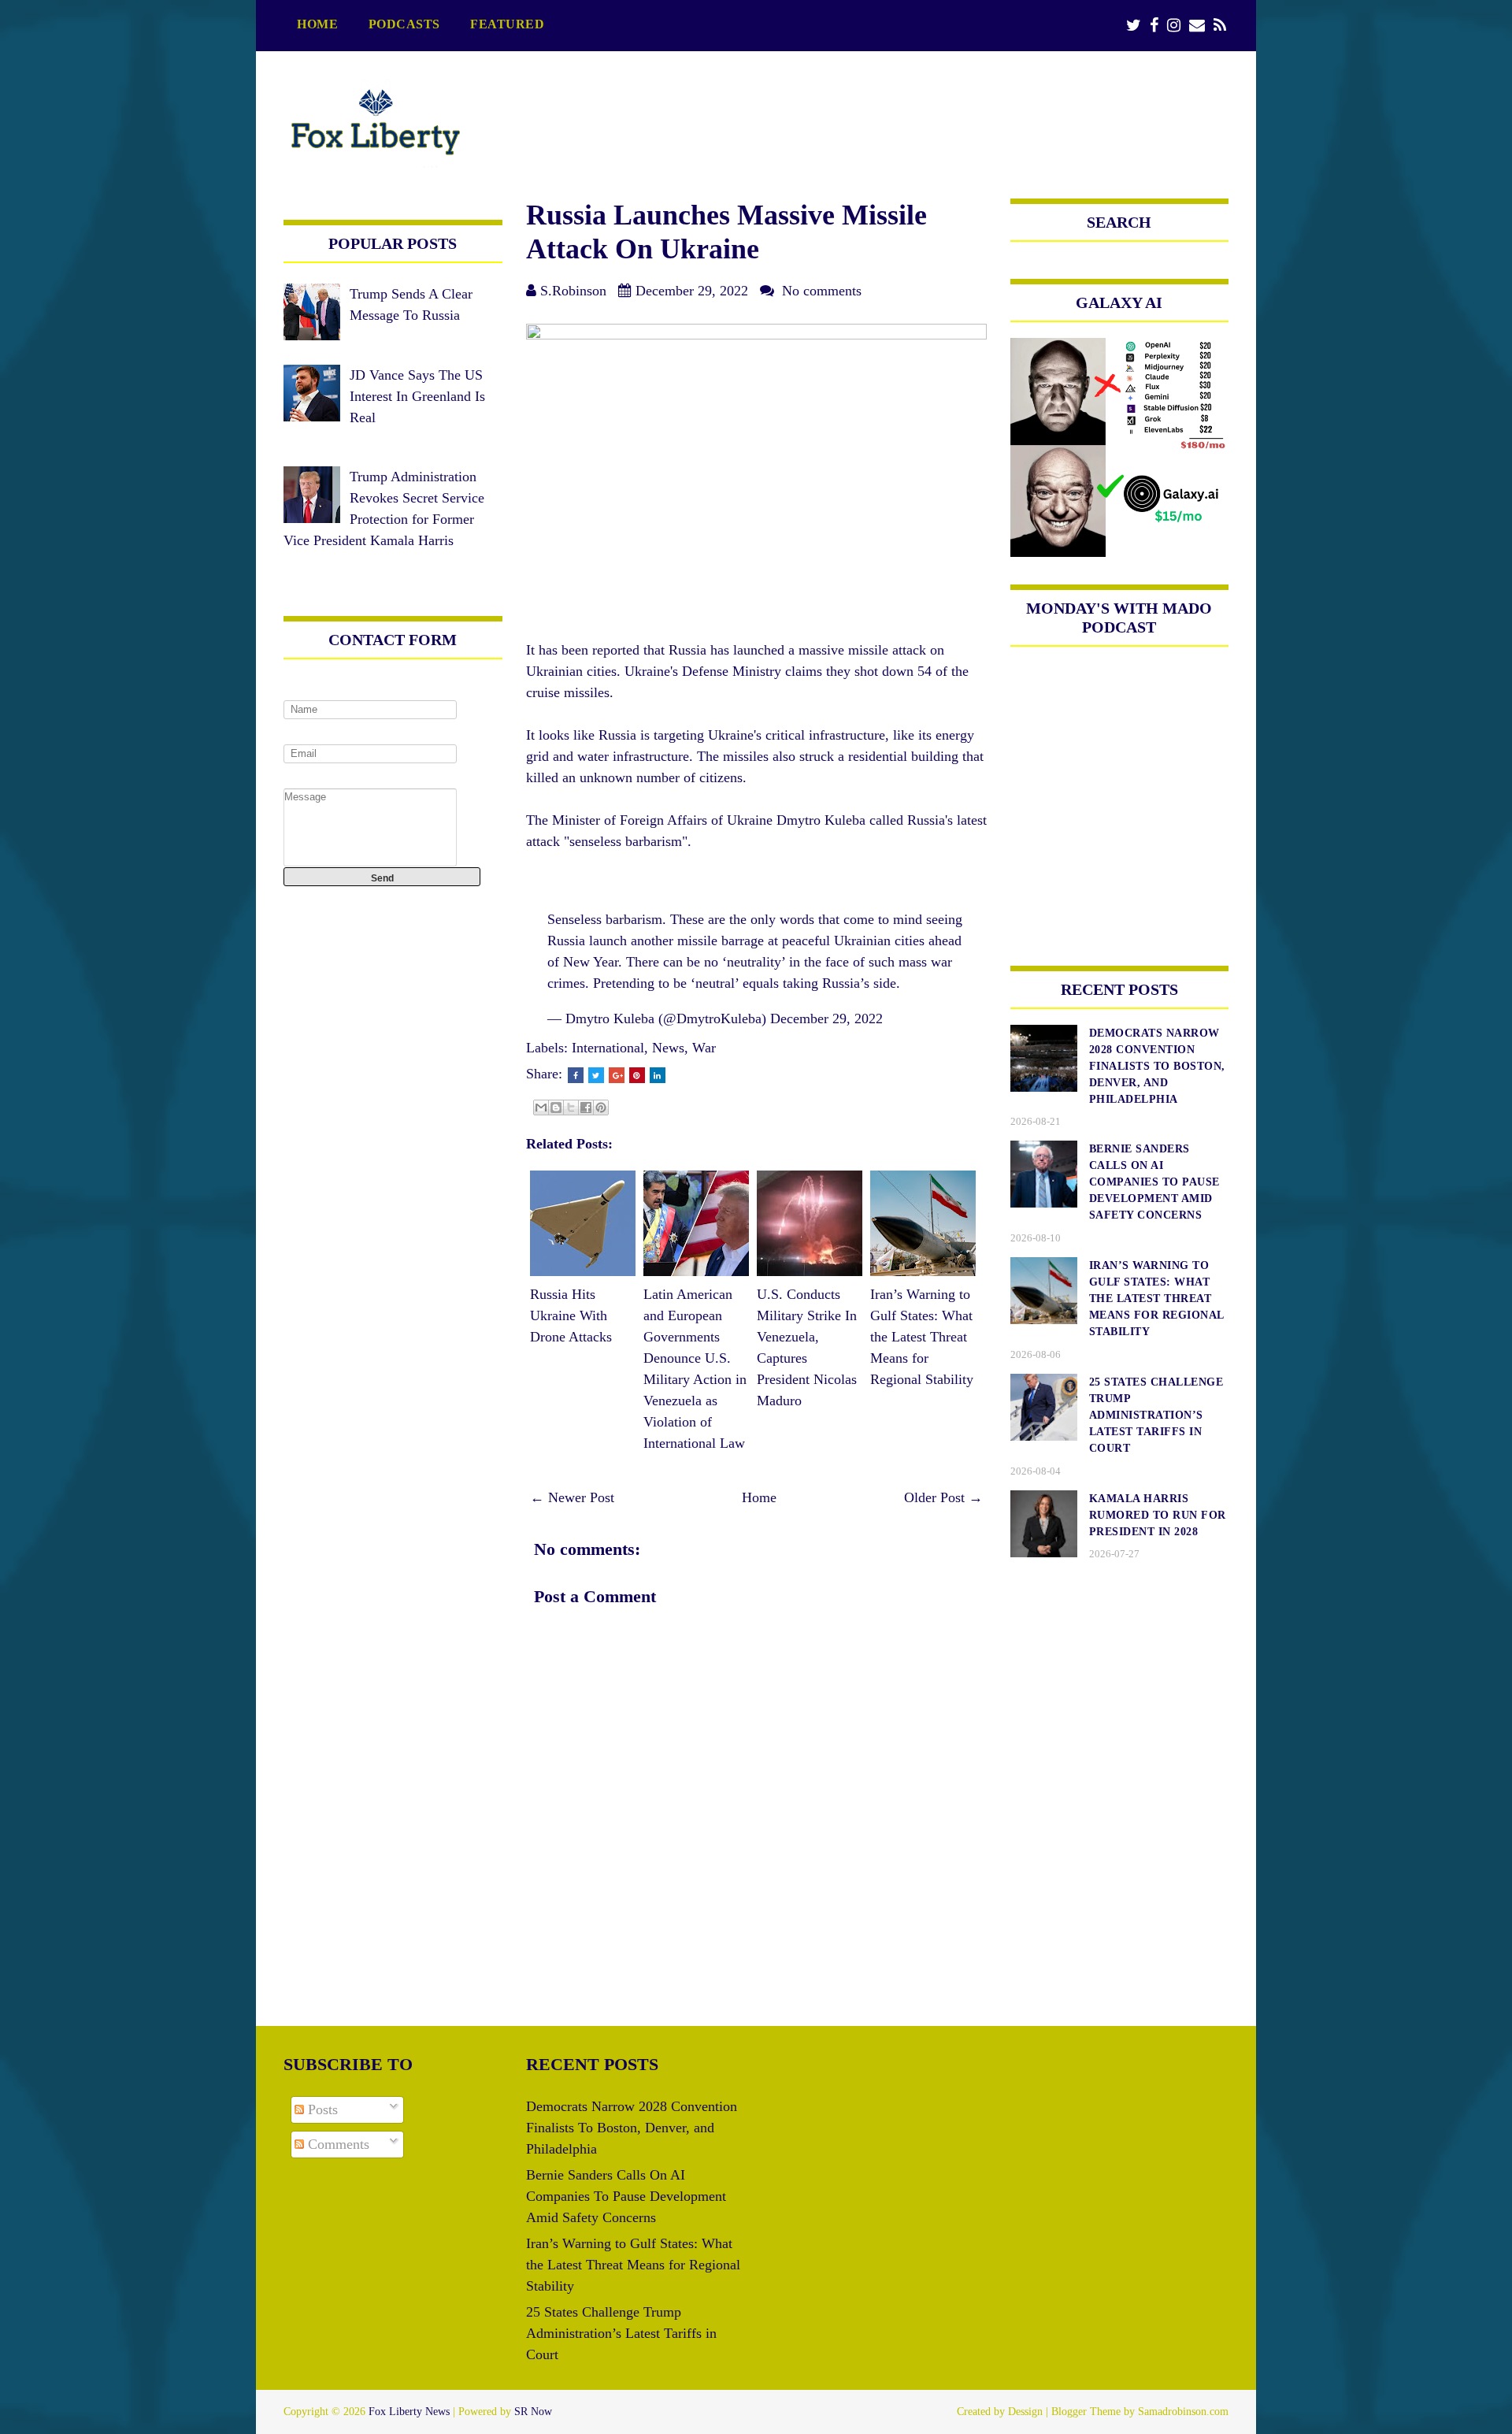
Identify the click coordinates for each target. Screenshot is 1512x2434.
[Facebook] (1154, 26)
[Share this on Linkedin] (658, 1075)
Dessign (1025, 2412)
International (608, 1048)
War (704, 1048)
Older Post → (943, 1497)
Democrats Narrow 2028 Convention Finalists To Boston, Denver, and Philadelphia (632, 2128)
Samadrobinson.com (1183, 2412)
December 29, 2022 (826, 1018)
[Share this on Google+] (617, 1075)
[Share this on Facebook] (576, 1075)
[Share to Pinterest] (601, 1108)
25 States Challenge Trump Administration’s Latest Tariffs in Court (621, 2333)
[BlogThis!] (556, 1108)
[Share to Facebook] (586, 1108)
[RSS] (1220, 26)
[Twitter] (1134, 26)
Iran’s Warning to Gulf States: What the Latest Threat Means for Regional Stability (922, 1337)
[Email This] (541, 1108)
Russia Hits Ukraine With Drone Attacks (571, 1315)
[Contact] (1197, 26)
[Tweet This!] (596, 1075)
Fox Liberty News (409, 2412)
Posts (321, 2109)
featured (507, 24)
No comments (822, 291)
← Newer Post (572, 1497)
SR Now (533, 2412)
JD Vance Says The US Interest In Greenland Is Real (417, 396)
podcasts (404, 24)
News (668, 1048)
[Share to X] (571, 1108)
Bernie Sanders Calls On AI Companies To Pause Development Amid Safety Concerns (626, 2196)
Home (317, 24)
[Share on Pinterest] (637, 1075)
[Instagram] (1174, 26)
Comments (337, 2144)
